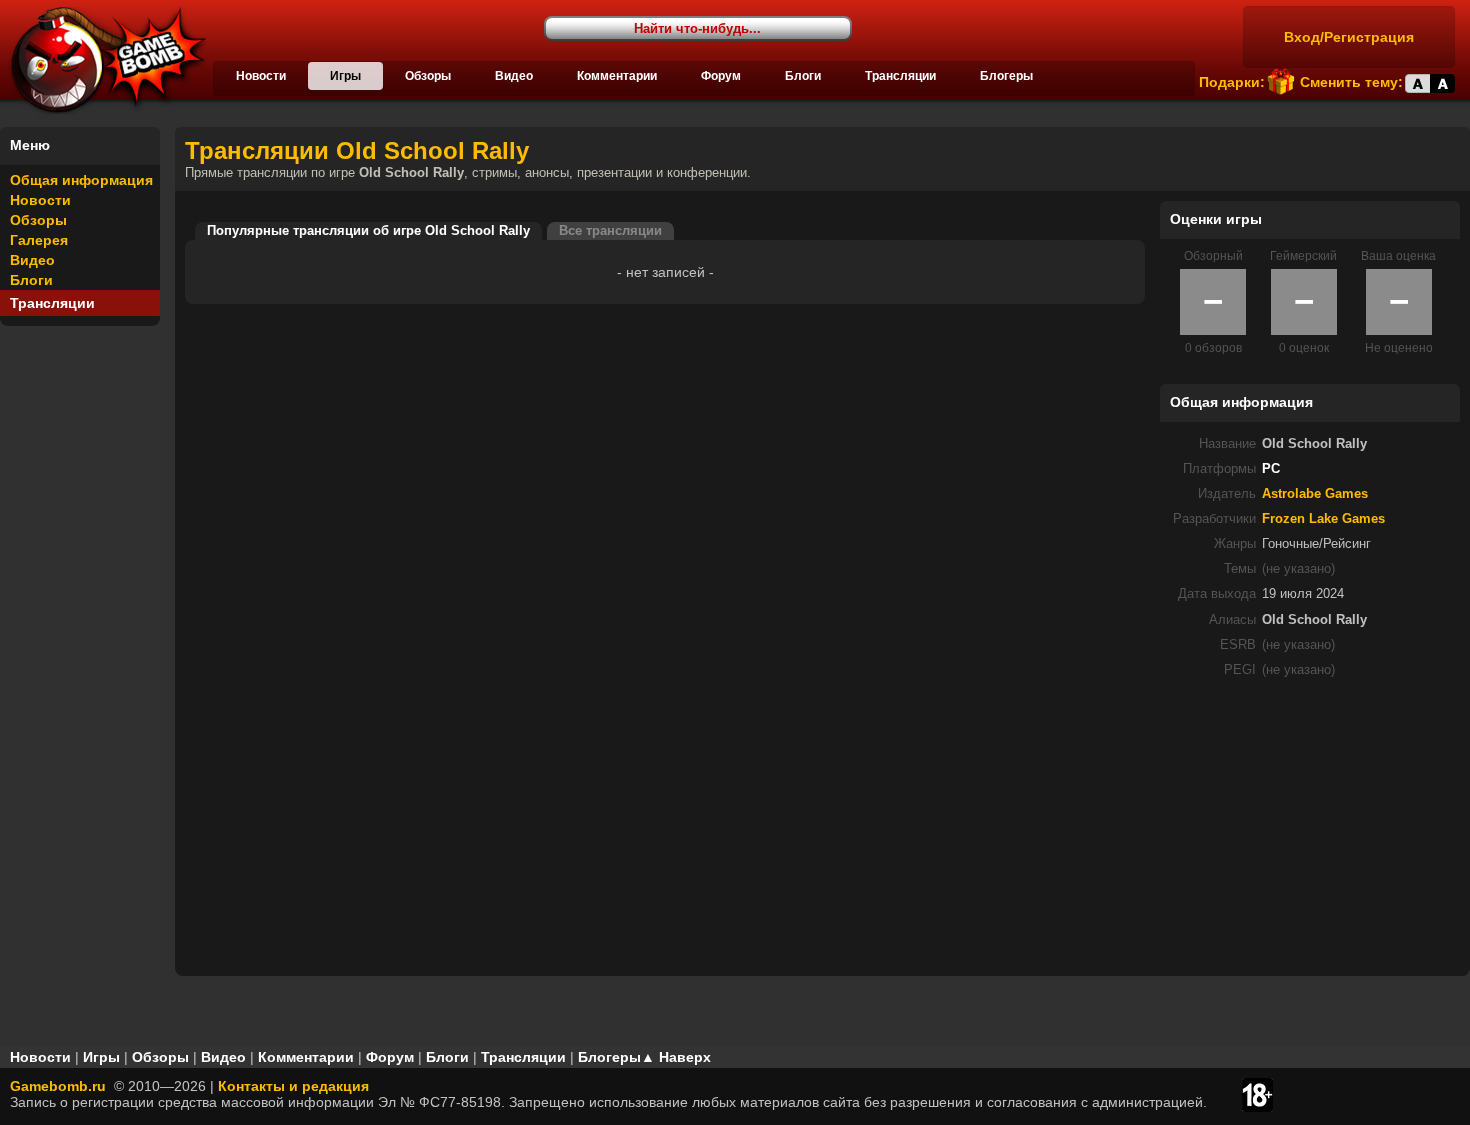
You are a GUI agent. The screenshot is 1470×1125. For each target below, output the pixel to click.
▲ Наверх (676, 1057)
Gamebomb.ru (58, 1086)
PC (1271, 469)
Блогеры (1006, 76)
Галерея (39, 240)
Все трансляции (610, 231)
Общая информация (81, 180)
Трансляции (900, 76)
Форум (721, 76)
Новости (261, 76)
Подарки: (1232, 82)
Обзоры (428, 76)
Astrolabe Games (1315, 494)
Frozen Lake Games (1323, 519)
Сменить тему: (1351, 82)
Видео (514, 76)
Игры (345, 76)
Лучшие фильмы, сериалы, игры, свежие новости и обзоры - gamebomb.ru (103, 60)
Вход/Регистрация (1349, 37)
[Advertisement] (1310, 833)
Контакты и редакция (293, 1086)
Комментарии (617, 76)
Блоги (803, 76)
